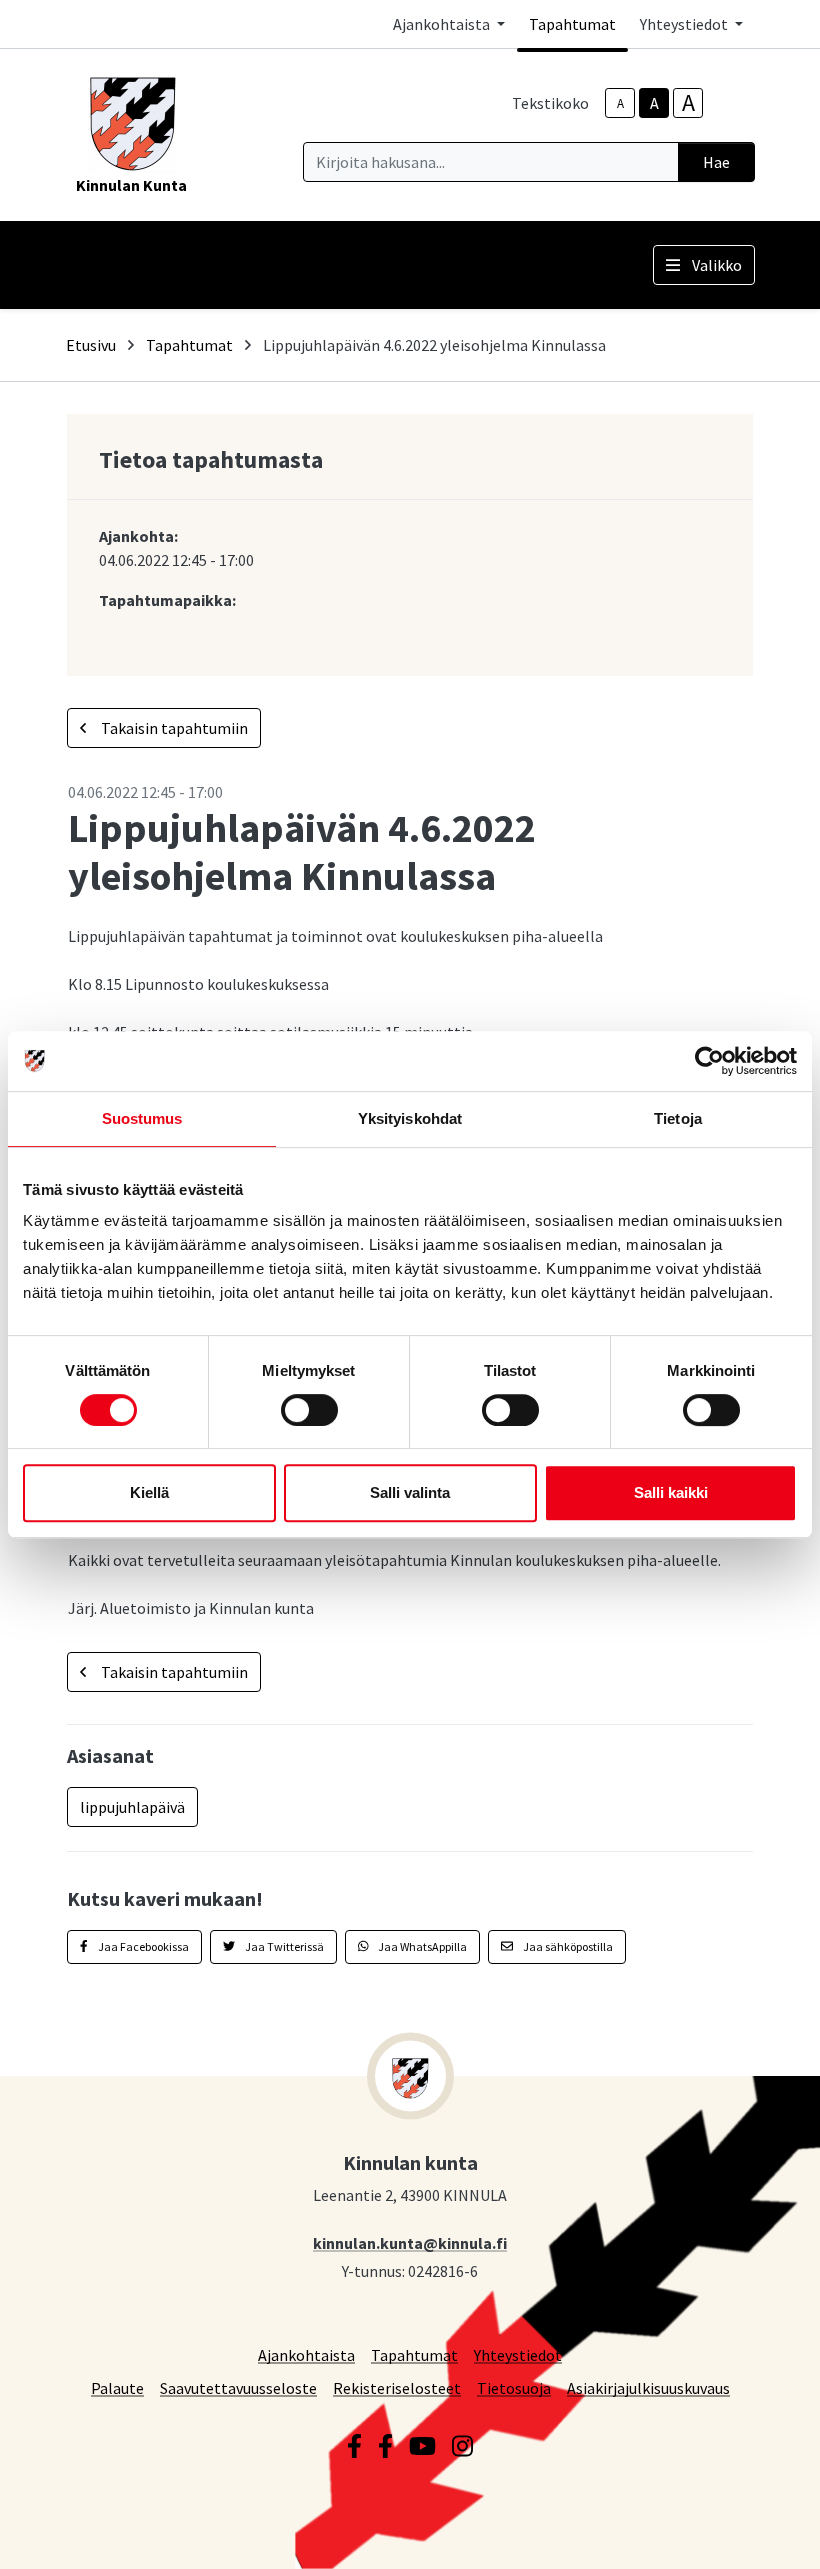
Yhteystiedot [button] (685, 24)
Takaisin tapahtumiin (173, 728)
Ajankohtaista (306, 2354)
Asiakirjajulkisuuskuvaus (648, 2387)
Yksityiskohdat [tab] (410, 1118)
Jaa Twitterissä (283, 1946)
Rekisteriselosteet (397, 2387)
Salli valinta (410, 1492)
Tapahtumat (572, 24)
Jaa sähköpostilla (567, 1946)
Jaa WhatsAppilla (421, 1946)
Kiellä (149, 1492)
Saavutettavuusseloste (238, 2387)
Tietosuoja (514, 2387)
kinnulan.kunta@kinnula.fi (410, 2242)
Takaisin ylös (747, 2533)
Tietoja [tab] (678, 1118)
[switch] (309, 1410)
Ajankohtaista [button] (443, 24)
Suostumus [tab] (142, 1118)
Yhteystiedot (518, 2354)
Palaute (117, 2387)
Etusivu (91, 345)
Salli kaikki (671, 1492)
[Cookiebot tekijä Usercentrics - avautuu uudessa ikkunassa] (709, 1061)
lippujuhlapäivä (132, 1807)
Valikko (717, 265)
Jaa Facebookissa (142, 1946)
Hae (716, 162)
